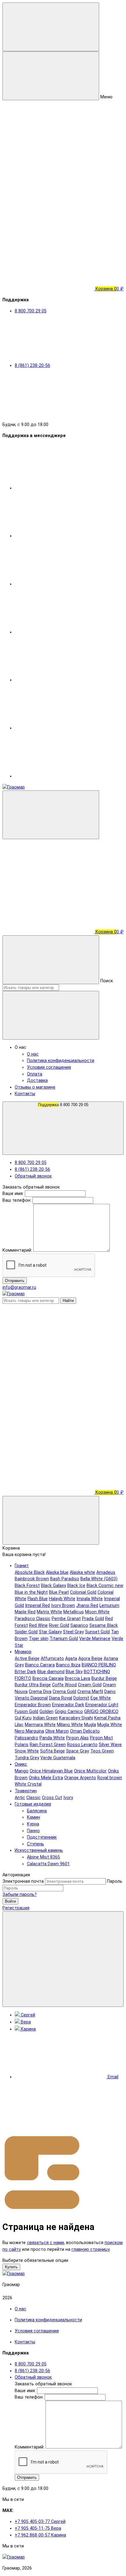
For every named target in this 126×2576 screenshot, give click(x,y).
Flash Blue (38, 1599)
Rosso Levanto (82, 1745)
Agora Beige (90, 1659)
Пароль (115, 1881)
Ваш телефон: (17, 1200)
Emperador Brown (33, 1705)
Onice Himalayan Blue (51, 1771)
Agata (71, 1659)
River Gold (59, 1625)
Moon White (97, 1612)
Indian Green (45, 1718)
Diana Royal (61, 1698)
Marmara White (40, 1725)
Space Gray (78, 1751)
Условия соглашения (49, 1067)
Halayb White (62, 1599)
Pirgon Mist (101, 1738)
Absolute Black (30, 1572)
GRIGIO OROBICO (101, 1712)
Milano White (70, 1725)
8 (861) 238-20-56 (32, 1169)
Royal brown (110, 1778)
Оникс (21, 1764)
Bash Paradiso (65, 1579)
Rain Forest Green (48, 1745)
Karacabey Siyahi (76, 1718)
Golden (46, 1712)
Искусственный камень (39, 1850)
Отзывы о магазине (35, 1087)
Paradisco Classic (33, 1619)
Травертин (26, 1791)
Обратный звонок (33, 1176)
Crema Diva (40, 1692)
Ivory (68, 1798)
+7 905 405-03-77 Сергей (40, 2522)
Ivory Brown (63, 1606)
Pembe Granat (66, 1619)
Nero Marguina (29, 1731)
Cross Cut (52, 1798)
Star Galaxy (50, 1632)
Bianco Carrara (40, 1665)
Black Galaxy (54, 1586)
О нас (33, 1054)
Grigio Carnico (69, 1712)
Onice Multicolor (90, 1771)
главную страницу (91, 2249)
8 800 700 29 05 (63, 1105)
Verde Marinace (95, 1639)
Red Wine (38, 1625)
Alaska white (82, 1572)
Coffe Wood (64, 1685)
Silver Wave (110, 1745)
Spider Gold (26, 1632)
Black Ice (76, 1586)
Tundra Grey (27, 1758)
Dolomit (81, 1698)
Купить (11, 2267)
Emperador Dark (68, 1705)
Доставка (37, 1081)
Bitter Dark (25, 1672)
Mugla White (110, 1725)
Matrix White (49, 1612)
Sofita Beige (52, 1751)
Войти (10, 1901)
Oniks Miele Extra (46, 1778)
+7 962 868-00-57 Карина (40, 2535)
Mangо (22, 1771)
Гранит (22, 1566)
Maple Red (25, 1612)
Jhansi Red (87, 1606)
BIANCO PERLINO (99, 1665)
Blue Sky (74, 1672)
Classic (33, 1798)
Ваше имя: (13, 1194)
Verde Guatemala (58, 1758)
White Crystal (28, 1784)
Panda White (52, 1738)
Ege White (101, 1698)
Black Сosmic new (105, 1586)
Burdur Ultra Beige (33, 1685)
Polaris (22, 1745)
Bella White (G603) (99, 1579)
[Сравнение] (48, 1396)
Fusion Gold (26, 1712)
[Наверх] (48, 2129)
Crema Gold (64, 1692)
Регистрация (16, 1908)
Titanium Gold (64, 1639)
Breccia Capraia (48, 1678)
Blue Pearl (59, 1592)
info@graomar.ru (19, 1287)
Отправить (15, 1281)
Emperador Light (102, 1705)
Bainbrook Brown (32, 1579)
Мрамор (23, 1652)
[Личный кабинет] (48, 884)
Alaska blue (57, 1572)
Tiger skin (39, 1639)
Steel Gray (73, 1632)
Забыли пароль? (20, 1895)
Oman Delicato (85, 1731)
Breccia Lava (78, 1678)
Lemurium (109, 1606)
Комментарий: (18, 1250)
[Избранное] (48, 1445)
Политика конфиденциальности (61, 1061)
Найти (68, 1301)
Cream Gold (90, 1685)
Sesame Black (104, 1625)
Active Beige (27, 1659)
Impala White (90, 1599)
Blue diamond (51, 1672)
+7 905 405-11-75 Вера (38, 2528)
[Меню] (51, 27)
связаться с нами (45, 2243)
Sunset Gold (97, 1632)
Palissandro (26, 1738)
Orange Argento (80, 1778)
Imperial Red (37, 1606)
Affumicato (52, 1659)
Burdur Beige (104, 1678)
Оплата (35, 1074)
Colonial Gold (83, 1592)
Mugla (90, 1725)
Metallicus (74, 1612)
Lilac (19, 1725)
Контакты (25, 1094)
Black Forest (27, 1586)
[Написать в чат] (63, 1959)
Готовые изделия (33, 1804)
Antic (20, 1798)
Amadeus (106, 1572)
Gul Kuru (23, 1718)
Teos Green (102, 1751)
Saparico (79, 1625)
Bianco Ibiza (68, 1665)
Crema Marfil (90, 1692)
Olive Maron (57, 1731)
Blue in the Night (31, 1592)
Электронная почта (23, 1881)
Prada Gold (93, 1619)
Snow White (27, 1751)
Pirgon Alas (77, 1738)
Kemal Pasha (107, 1718)
